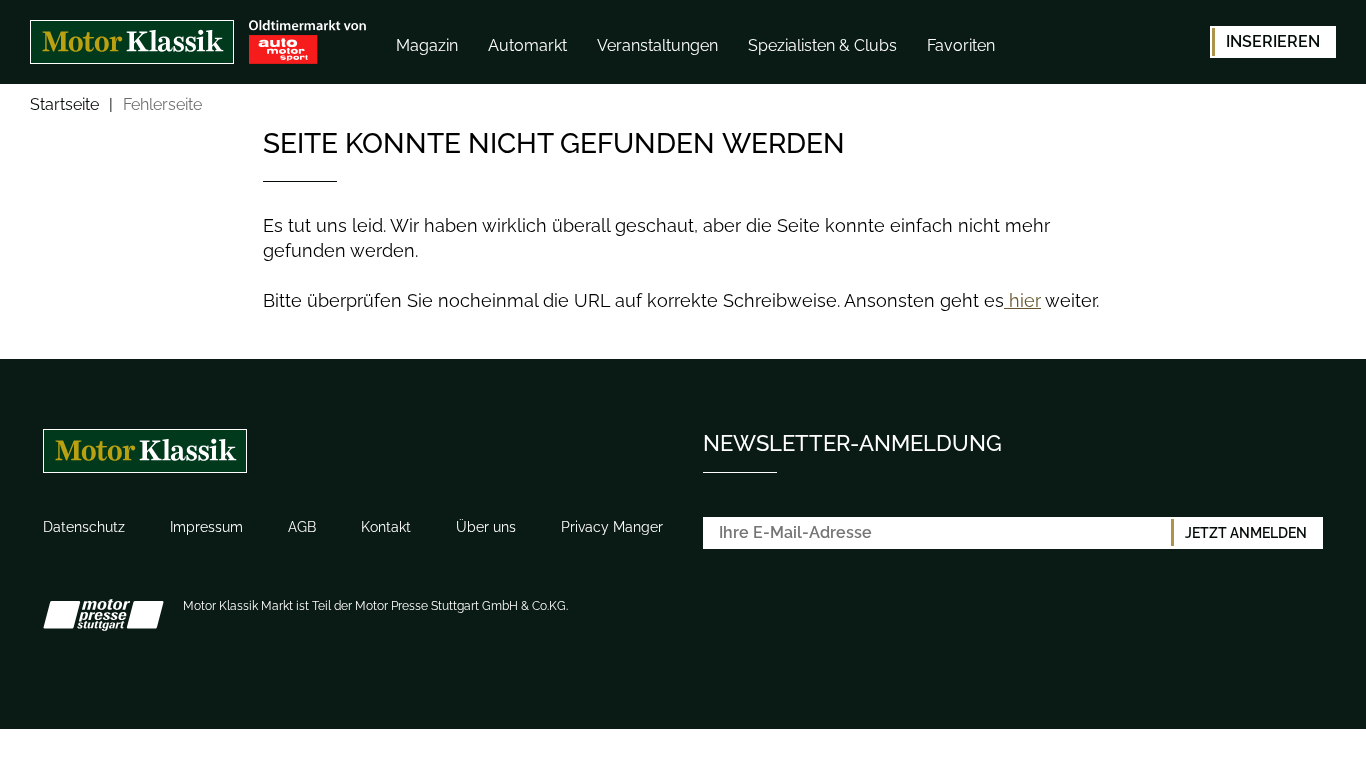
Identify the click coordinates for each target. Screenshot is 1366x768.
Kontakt (386, 527)
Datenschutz (84, 527)
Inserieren (1273, 41)
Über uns (486, 527)
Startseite (64, 105)
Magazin (427, 45)
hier (1022, 300)
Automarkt (527, 45)
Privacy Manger (612, 527)
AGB (302, 527)
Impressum (206, 527)
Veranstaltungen (657, 45)
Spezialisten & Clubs (822, 45)
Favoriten (961, 45)
